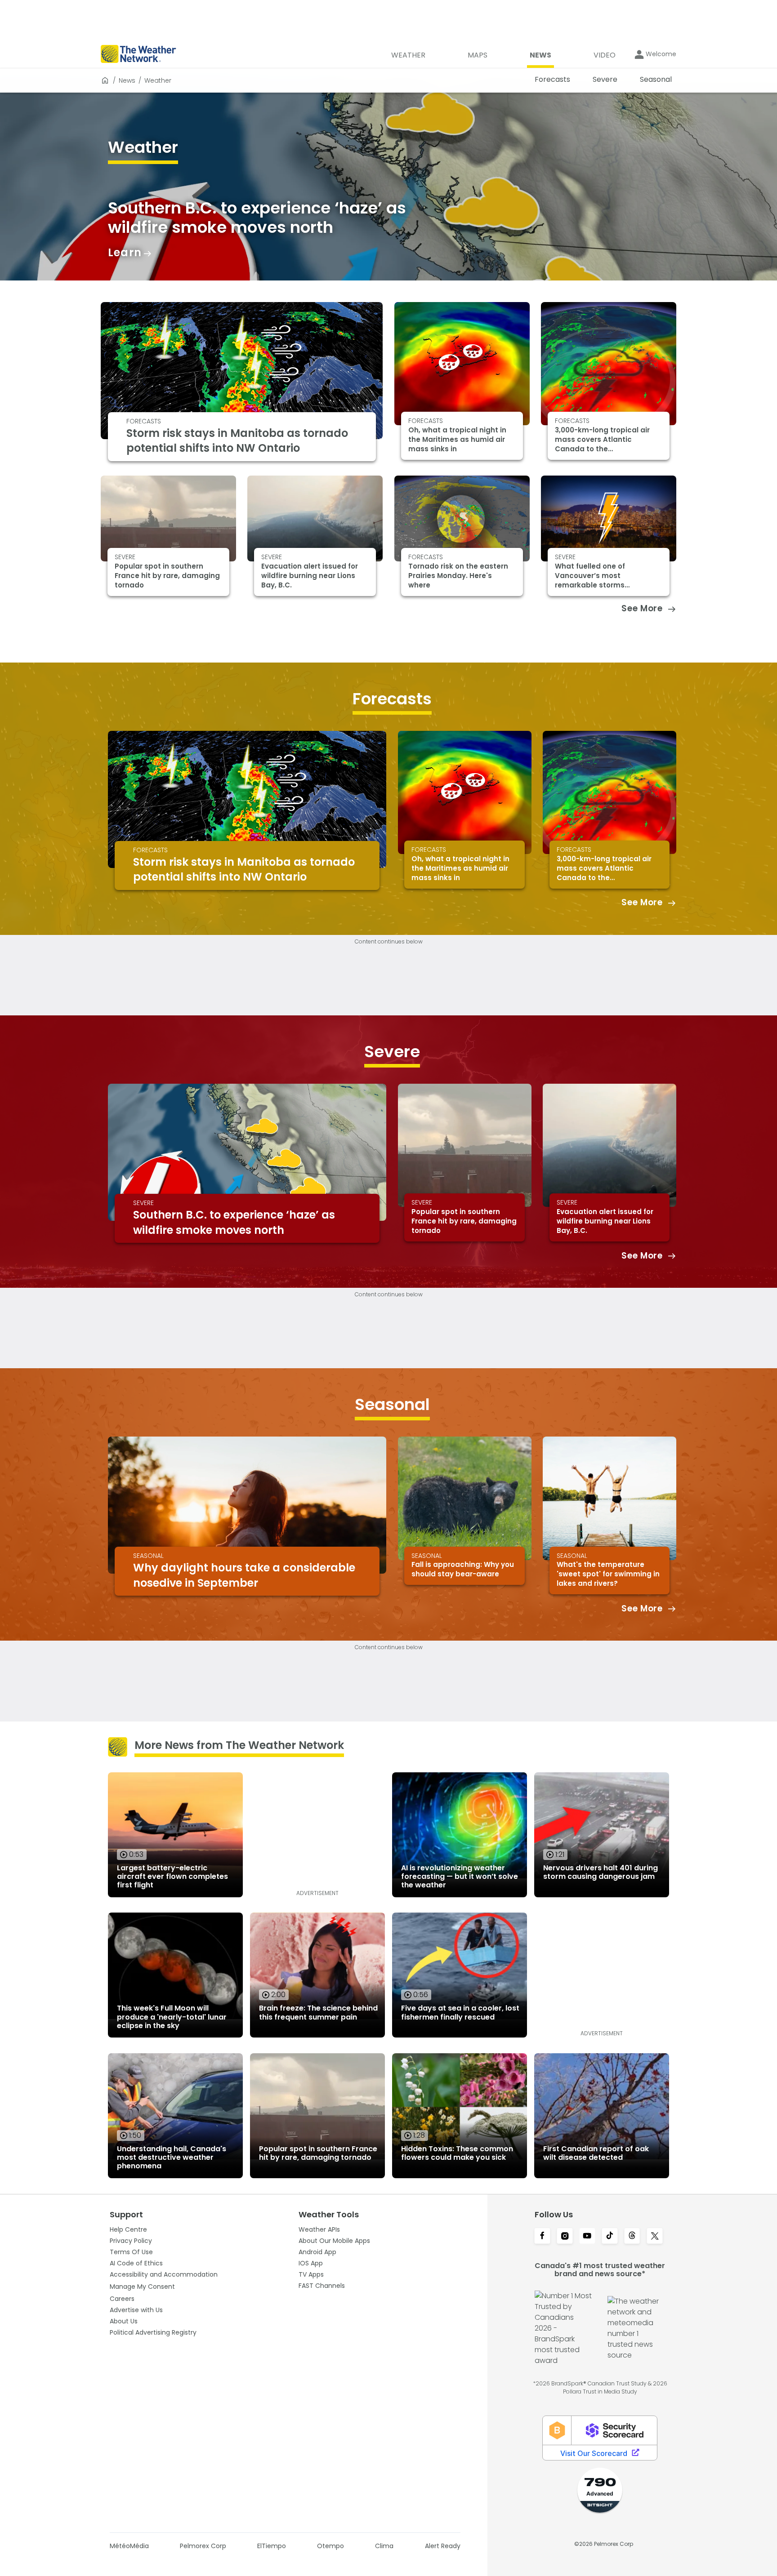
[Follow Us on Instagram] (565, 2237)
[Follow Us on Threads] (632, 2237)
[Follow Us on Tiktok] (610, 2237)
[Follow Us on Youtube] (587, 2237)
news (127, 80)
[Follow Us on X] (655, 2237)
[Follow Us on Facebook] (542, 2237)
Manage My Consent (142, 2287)
